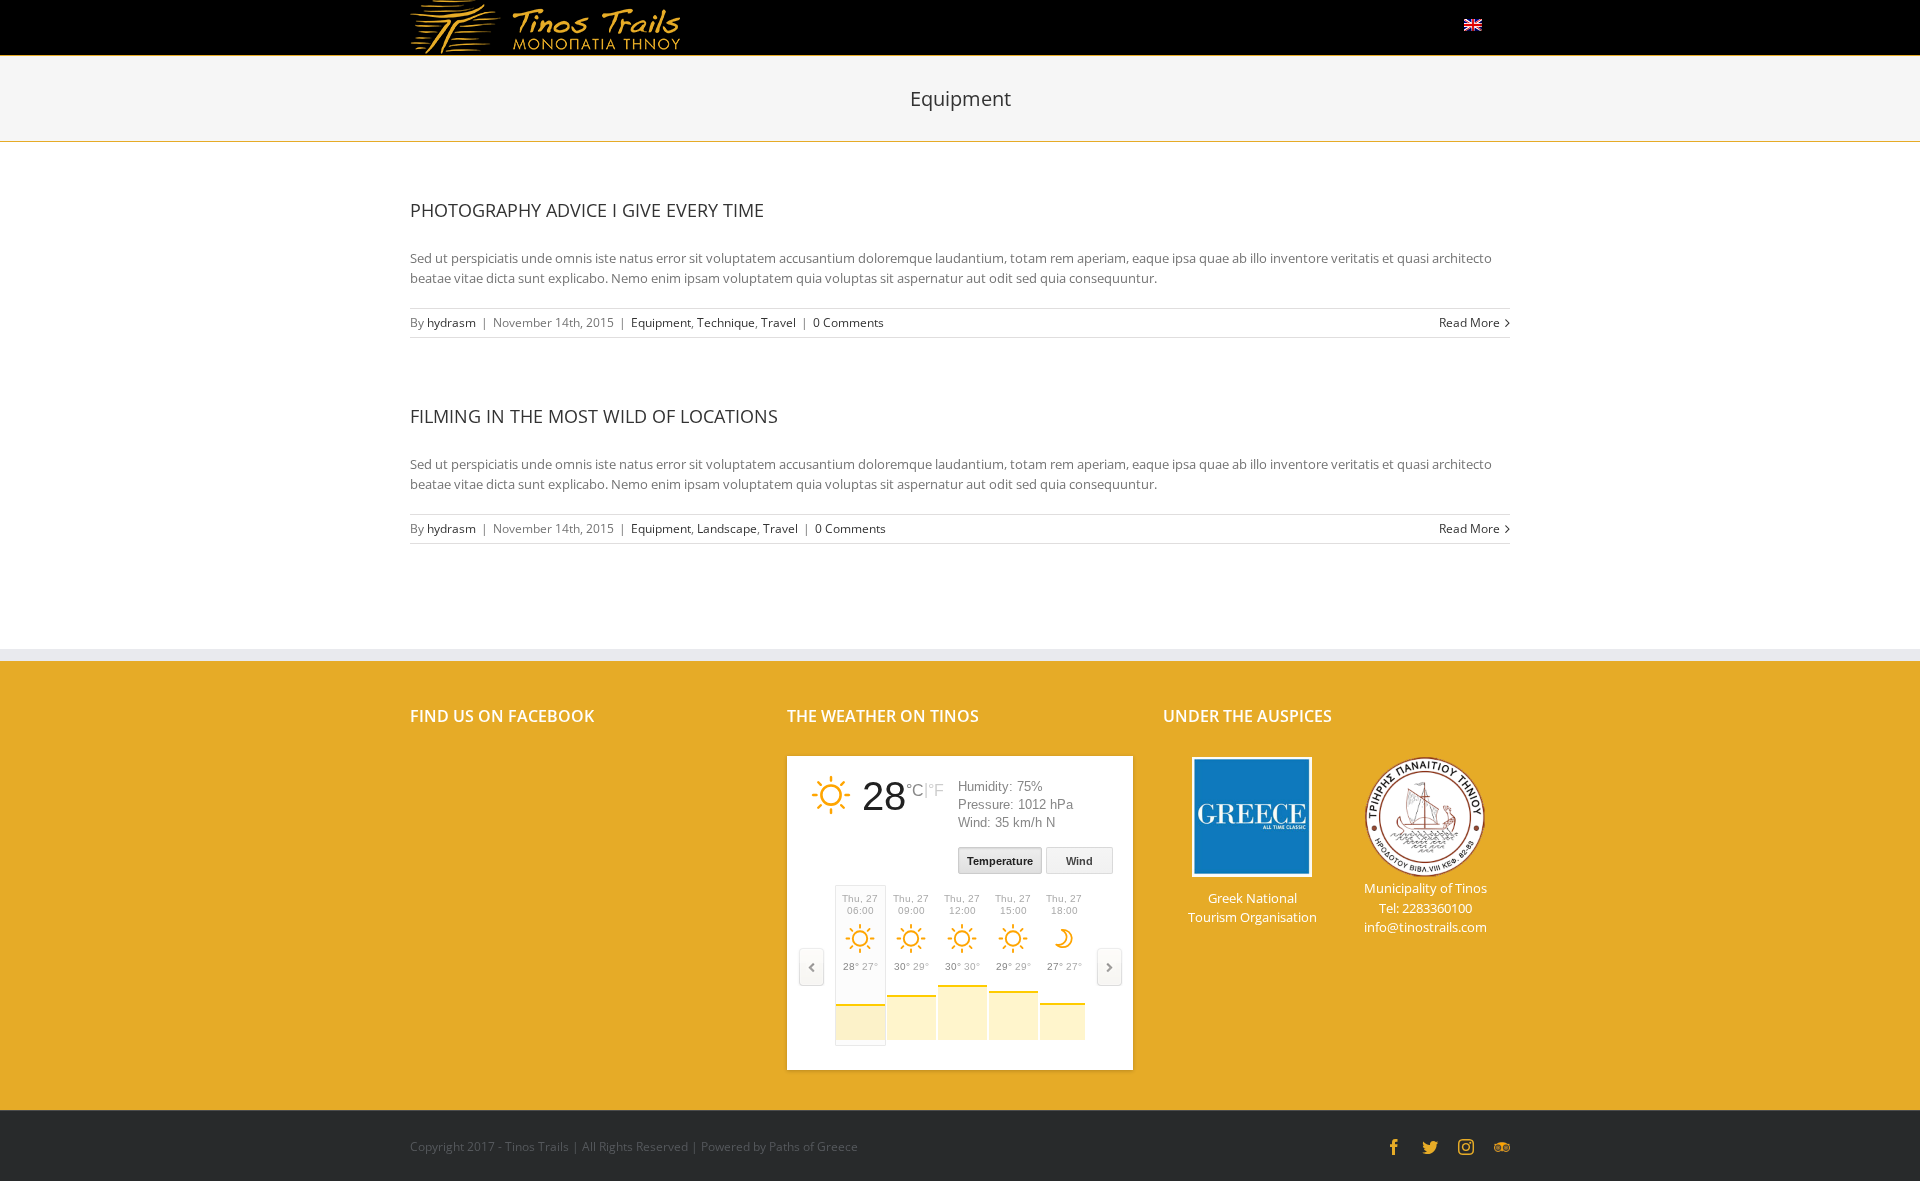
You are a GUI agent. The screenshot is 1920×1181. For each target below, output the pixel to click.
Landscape (727, 528)
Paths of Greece (813, 1146)
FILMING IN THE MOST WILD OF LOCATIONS (594, 416)
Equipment (661, 322)
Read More (1469, 322)
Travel (778, 322)
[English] (1473, 22)
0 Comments (848, 322)
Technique (726, 322)
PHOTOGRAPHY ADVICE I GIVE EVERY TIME (587, 210)
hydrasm (451, 322)
